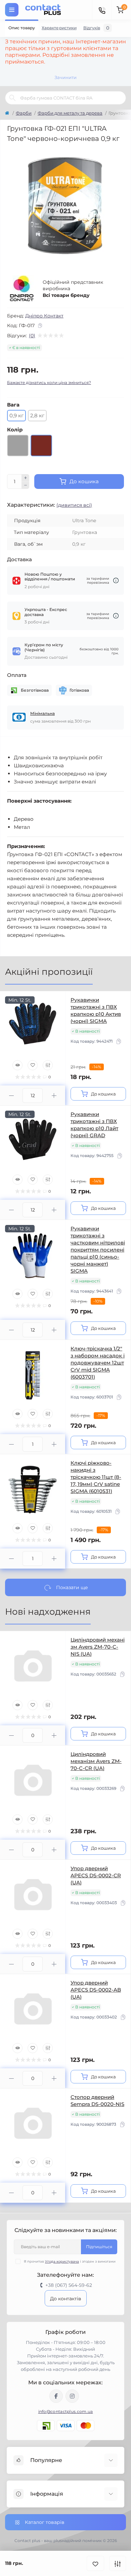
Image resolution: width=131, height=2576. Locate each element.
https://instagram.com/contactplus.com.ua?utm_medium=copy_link (72, 2396)
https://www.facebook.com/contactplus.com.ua (56, 2396)
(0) (32, 336)
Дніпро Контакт (44, 316)
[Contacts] (102, 10)
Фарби (24, 113)
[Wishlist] (33, 1065)
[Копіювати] (40, 325)
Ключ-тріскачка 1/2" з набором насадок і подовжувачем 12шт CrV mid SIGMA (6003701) (98, 1363)
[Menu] (12, 10)
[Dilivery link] (116, 581)
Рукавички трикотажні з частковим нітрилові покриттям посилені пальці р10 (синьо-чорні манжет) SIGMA (98, 1250)
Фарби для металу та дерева (70, 113)
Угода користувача (62, 2261)
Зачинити (65, 77)
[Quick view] (17, 1065)
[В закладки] (95, 2563)
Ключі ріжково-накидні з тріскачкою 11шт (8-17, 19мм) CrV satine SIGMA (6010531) (96, 1477)
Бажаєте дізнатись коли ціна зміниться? (49, 382)
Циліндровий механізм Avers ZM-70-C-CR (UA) (96, 1761)
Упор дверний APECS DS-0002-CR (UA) (96, 1875)
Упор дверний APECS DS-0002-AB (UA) (96, 1990)
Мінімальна (42, 713)
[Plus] (26, 478)
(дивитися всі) (74, 505)
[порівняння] (118, 2563)
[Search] (12, 98)
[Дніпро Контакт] (22, 289)
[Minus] (26, 486)
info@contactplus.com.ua (66, 2411)
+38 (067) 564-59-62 (69, 2285)
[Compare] (48, 1065)
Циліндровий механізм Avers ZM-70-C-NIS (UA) (98, 1647)
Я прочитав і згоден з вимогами (70, 2261)
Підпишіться (99, 2247)
